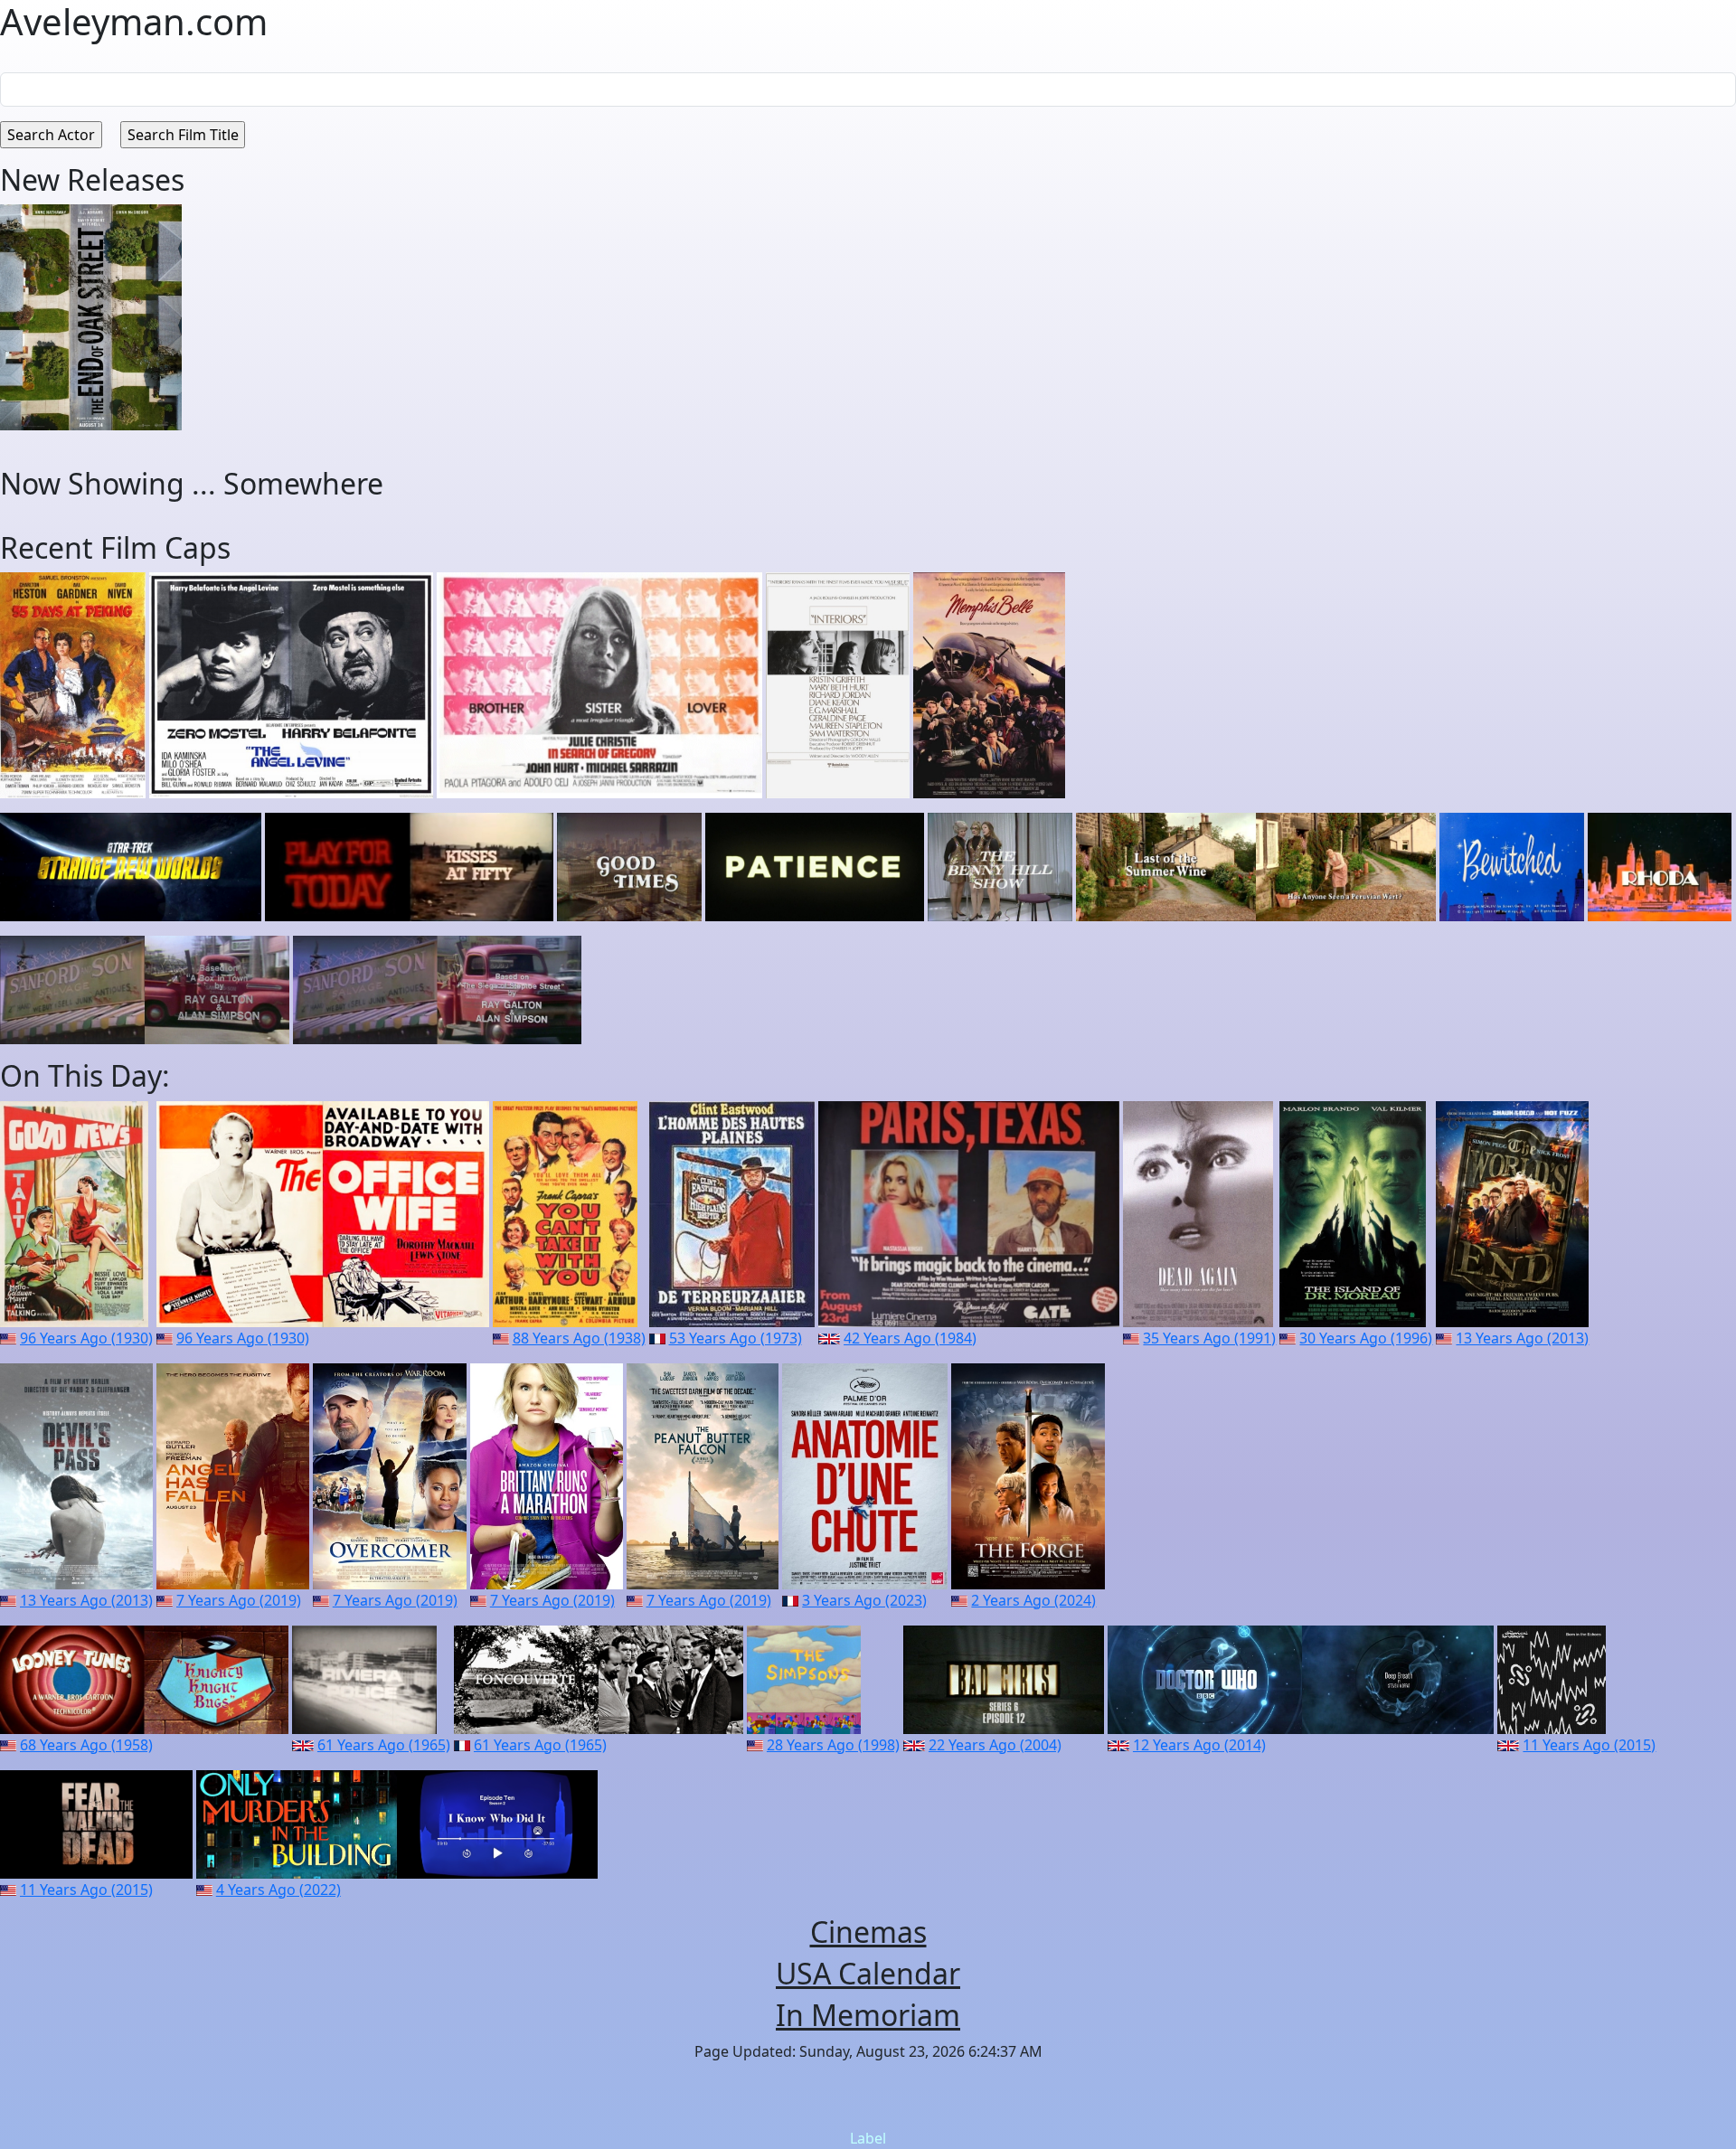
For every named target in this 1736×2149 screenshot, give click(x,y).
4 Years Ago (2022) (278, 1890)
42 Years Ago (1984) (910, 1338)
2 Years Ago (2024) (1033, 1600)
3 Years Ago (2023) (864, 1600)
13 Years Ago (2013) (1522, 1338)
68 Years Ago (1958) (86, 1745)
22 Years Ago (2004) (995, 1745)
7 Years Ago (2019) (239, 1600)
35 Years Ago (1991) (1209, 1338)
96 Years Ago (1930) (86, 1338)
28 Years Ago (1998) (833, 1745)
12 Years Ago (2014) (1199, 1745)
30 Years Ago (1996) (1366, 1338)
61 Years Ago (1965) (384, 1745)
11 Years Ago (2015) (1589, 1745)
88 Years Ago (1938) (579, 1338)
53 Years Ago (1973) (736, 1338)
